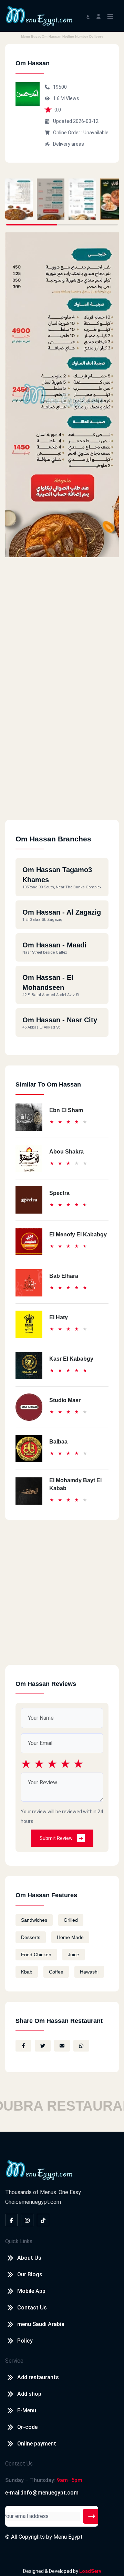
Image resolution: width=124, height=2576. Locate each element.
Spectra (59, 1193)
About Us (29, 2258)
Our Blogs (30, 2274)
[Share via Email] (62, 2046)
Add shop (29, 2394)
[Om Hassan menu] (19, 199)
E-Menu (27, 2410)
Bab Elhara (64, 1276)
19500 (60, 87)
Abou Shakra (66, 1152)
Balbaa (58, 1442)
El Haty (59, 1317)
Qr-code (27, 2427)
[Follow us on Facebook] (11, 2220)
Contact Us (32, 2308)
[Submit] (92, 2516)
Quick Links (19, 2241)
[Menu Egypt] (39, 15)
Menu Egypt (68, 2537)
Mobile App (31, 2291)
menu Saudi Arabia (41, 2324)
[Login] (99, 16)
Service (14, 2361)
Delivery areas (69, 144)
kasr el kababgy (71, 1359)
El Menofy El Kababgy (78, 1234)
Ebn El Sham (66, 1110)
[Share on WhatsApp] (81, 2046)
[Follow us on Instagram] (27, 2220)
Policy (25, 2341)
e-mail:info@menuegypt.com (42, 2493)
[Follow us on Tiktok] (43, 2220)
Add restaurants (38, 2377)
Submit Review (57, 1838)
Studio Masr (65, 1400)
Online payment (37, 2444)
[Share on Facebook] (23, 2046)
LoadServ (90, 2571)
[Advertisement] (62, 758)
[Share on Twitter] (43, 2046)
